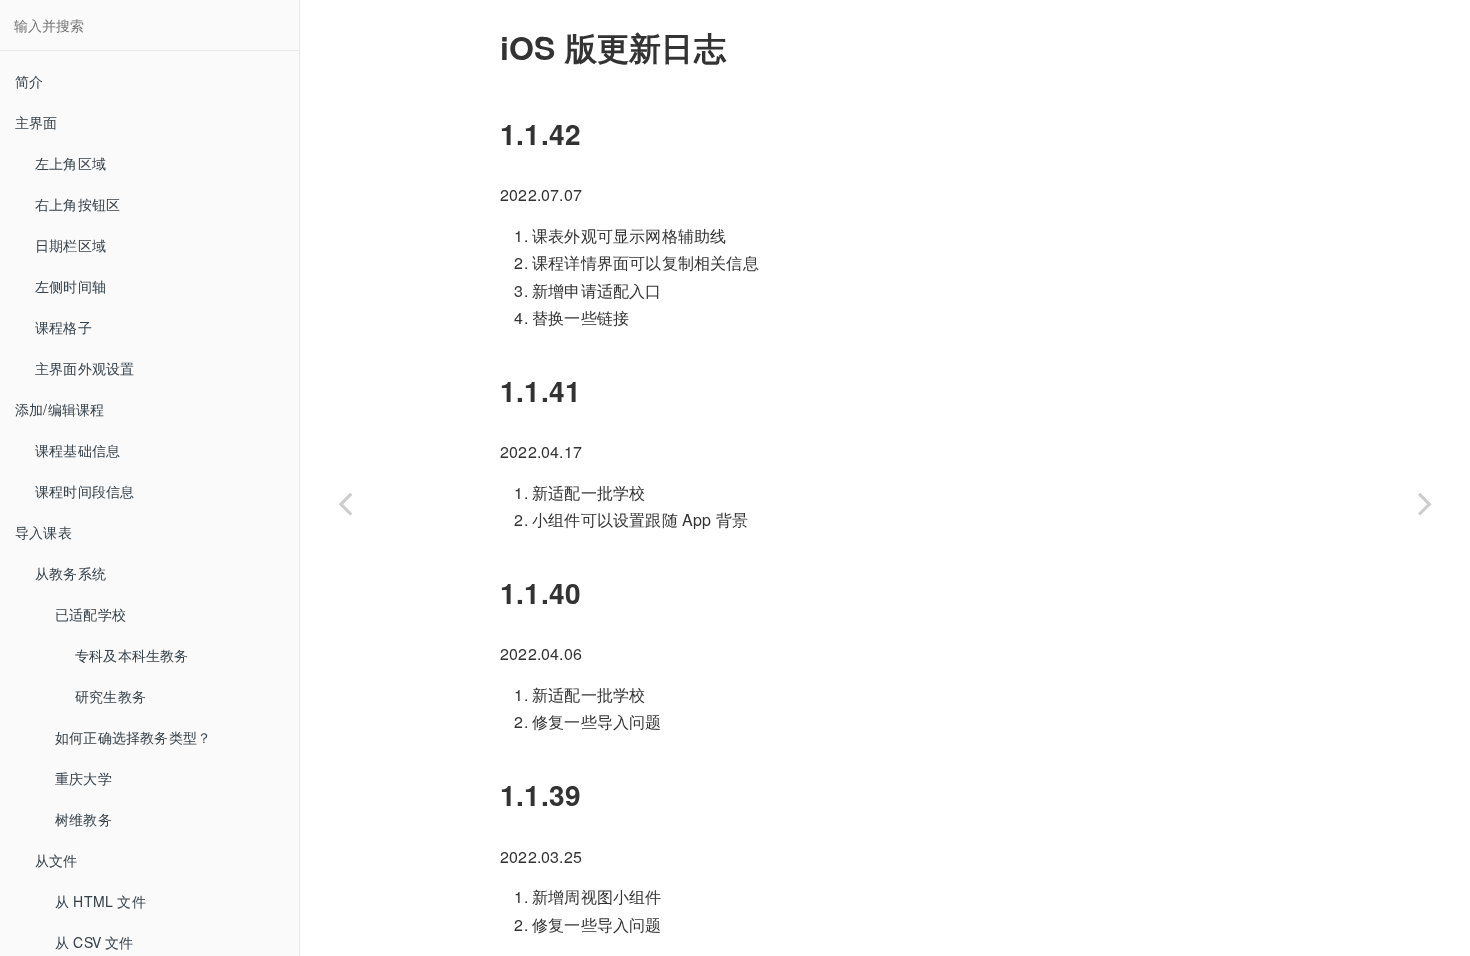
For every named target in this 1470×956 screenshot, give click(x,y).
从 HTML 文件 (100, 901)
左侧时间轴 (70, 286)
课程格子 (63, 327)
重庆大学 (83, 778)
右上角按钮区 (77, 204)
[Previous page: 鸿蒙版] (345, 503)
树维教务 (83, 819)
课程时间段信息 (84, 491)
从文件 (56, 860)
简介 (29, 81)
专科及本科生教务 (132, 655)
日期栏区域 (70, 245)
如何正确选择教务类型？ (133, 737)
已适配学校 (90, 614)
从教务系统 (70, 573)
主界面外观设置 (84, 368)
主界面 (36, 122)
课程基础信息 (77, 450)
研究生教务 (110, 696)
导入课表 (43, 532)
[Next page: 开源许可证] (1425, 503)
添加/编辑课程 (59, 409)
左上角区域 (70, 163)
